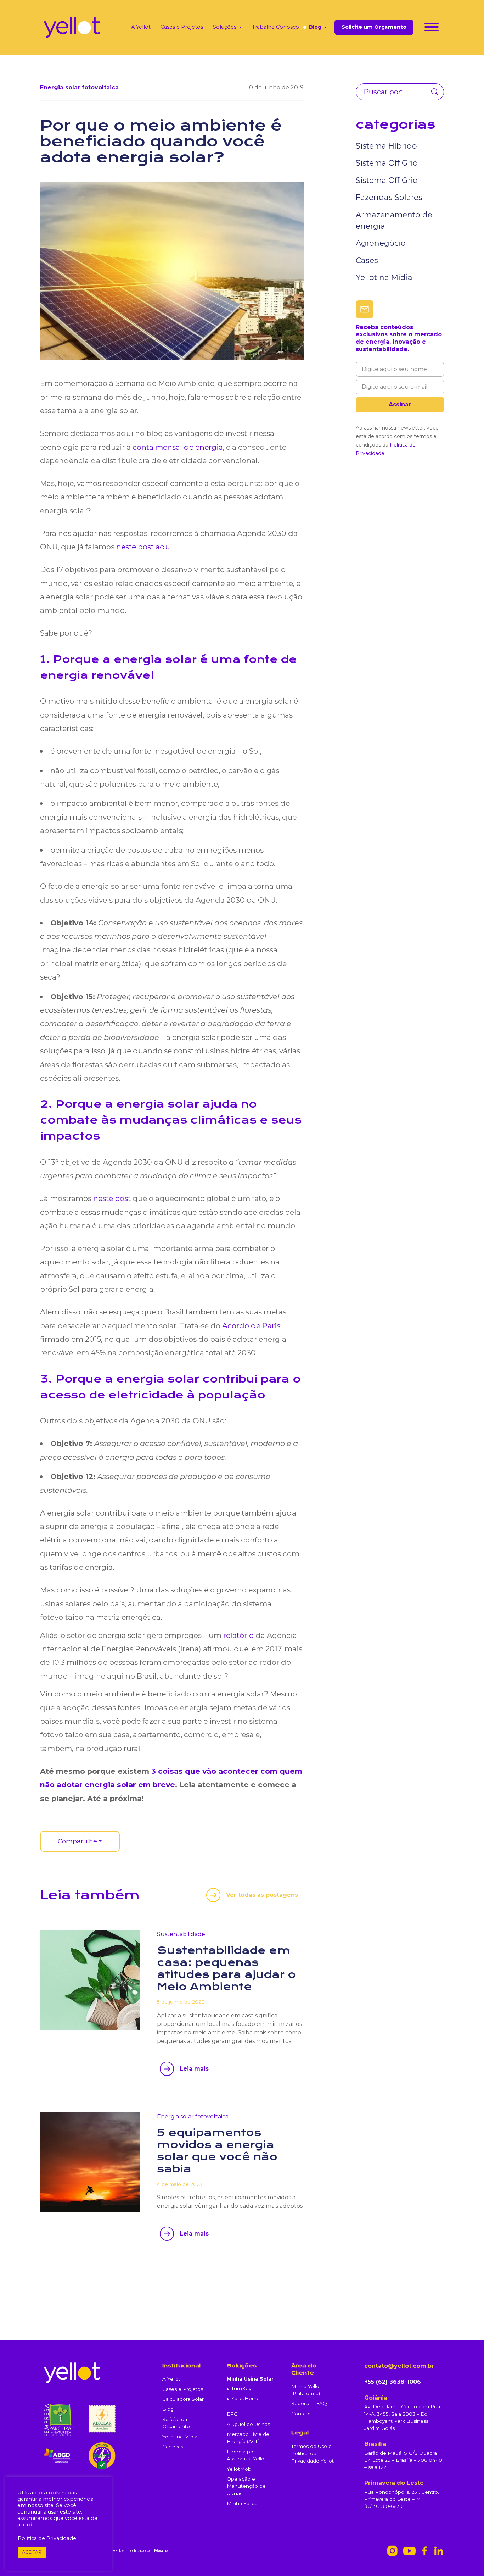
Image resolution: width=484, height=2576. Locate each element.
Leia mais (194, 2069)
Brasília (375, 2444)
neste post (112, 1198)
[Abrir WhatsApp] (466, 2558)
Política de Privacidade (47, 2538)
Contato (301, 2414)
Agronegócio (381, 243)
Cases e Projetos (182, 27)
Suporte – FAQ (309, 2403)
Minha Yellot (242, 2503)
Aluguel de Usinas (248, 2424)
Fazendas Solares (389, 197)
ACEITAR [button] (32, 2552)
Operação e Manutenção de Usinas (246, 2486)
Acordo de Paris (251, 1326)
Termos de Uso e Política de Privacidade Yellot (313, 2453)
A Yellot (141, 27)
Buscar (435, 92)
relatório (238, 1635)
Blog (315, 27)
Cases (367, 260)
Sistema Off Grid (387, 163)
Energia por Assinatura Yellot (246, 2455)
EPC (232, 2414)
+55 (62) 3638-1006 (393, 2382)
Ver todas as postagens (262, 1895)
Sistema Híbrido (386, 146)
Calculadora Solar (183, 2399)
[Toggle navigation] (432, 28)
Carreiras (173, 2447)
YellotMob (239, 2469)
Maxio (161, 2550)
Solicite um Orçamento (374, 27)
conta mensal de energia (178, 447)
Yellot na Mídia (384, 277)
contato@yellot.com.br (399, 2366)
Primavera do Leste (394, 2483)
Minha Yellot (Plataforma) (306, 2390)
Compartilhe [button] (77, 1841)
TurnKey (241, 2388)
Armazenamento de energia (394, 220)
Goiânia (376, 2398)
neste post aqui (144, 547)
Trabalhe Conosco (275, 27)
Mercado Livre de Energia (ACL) (248, 2438)
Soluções (225, 27)
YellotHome (246, 2398)
